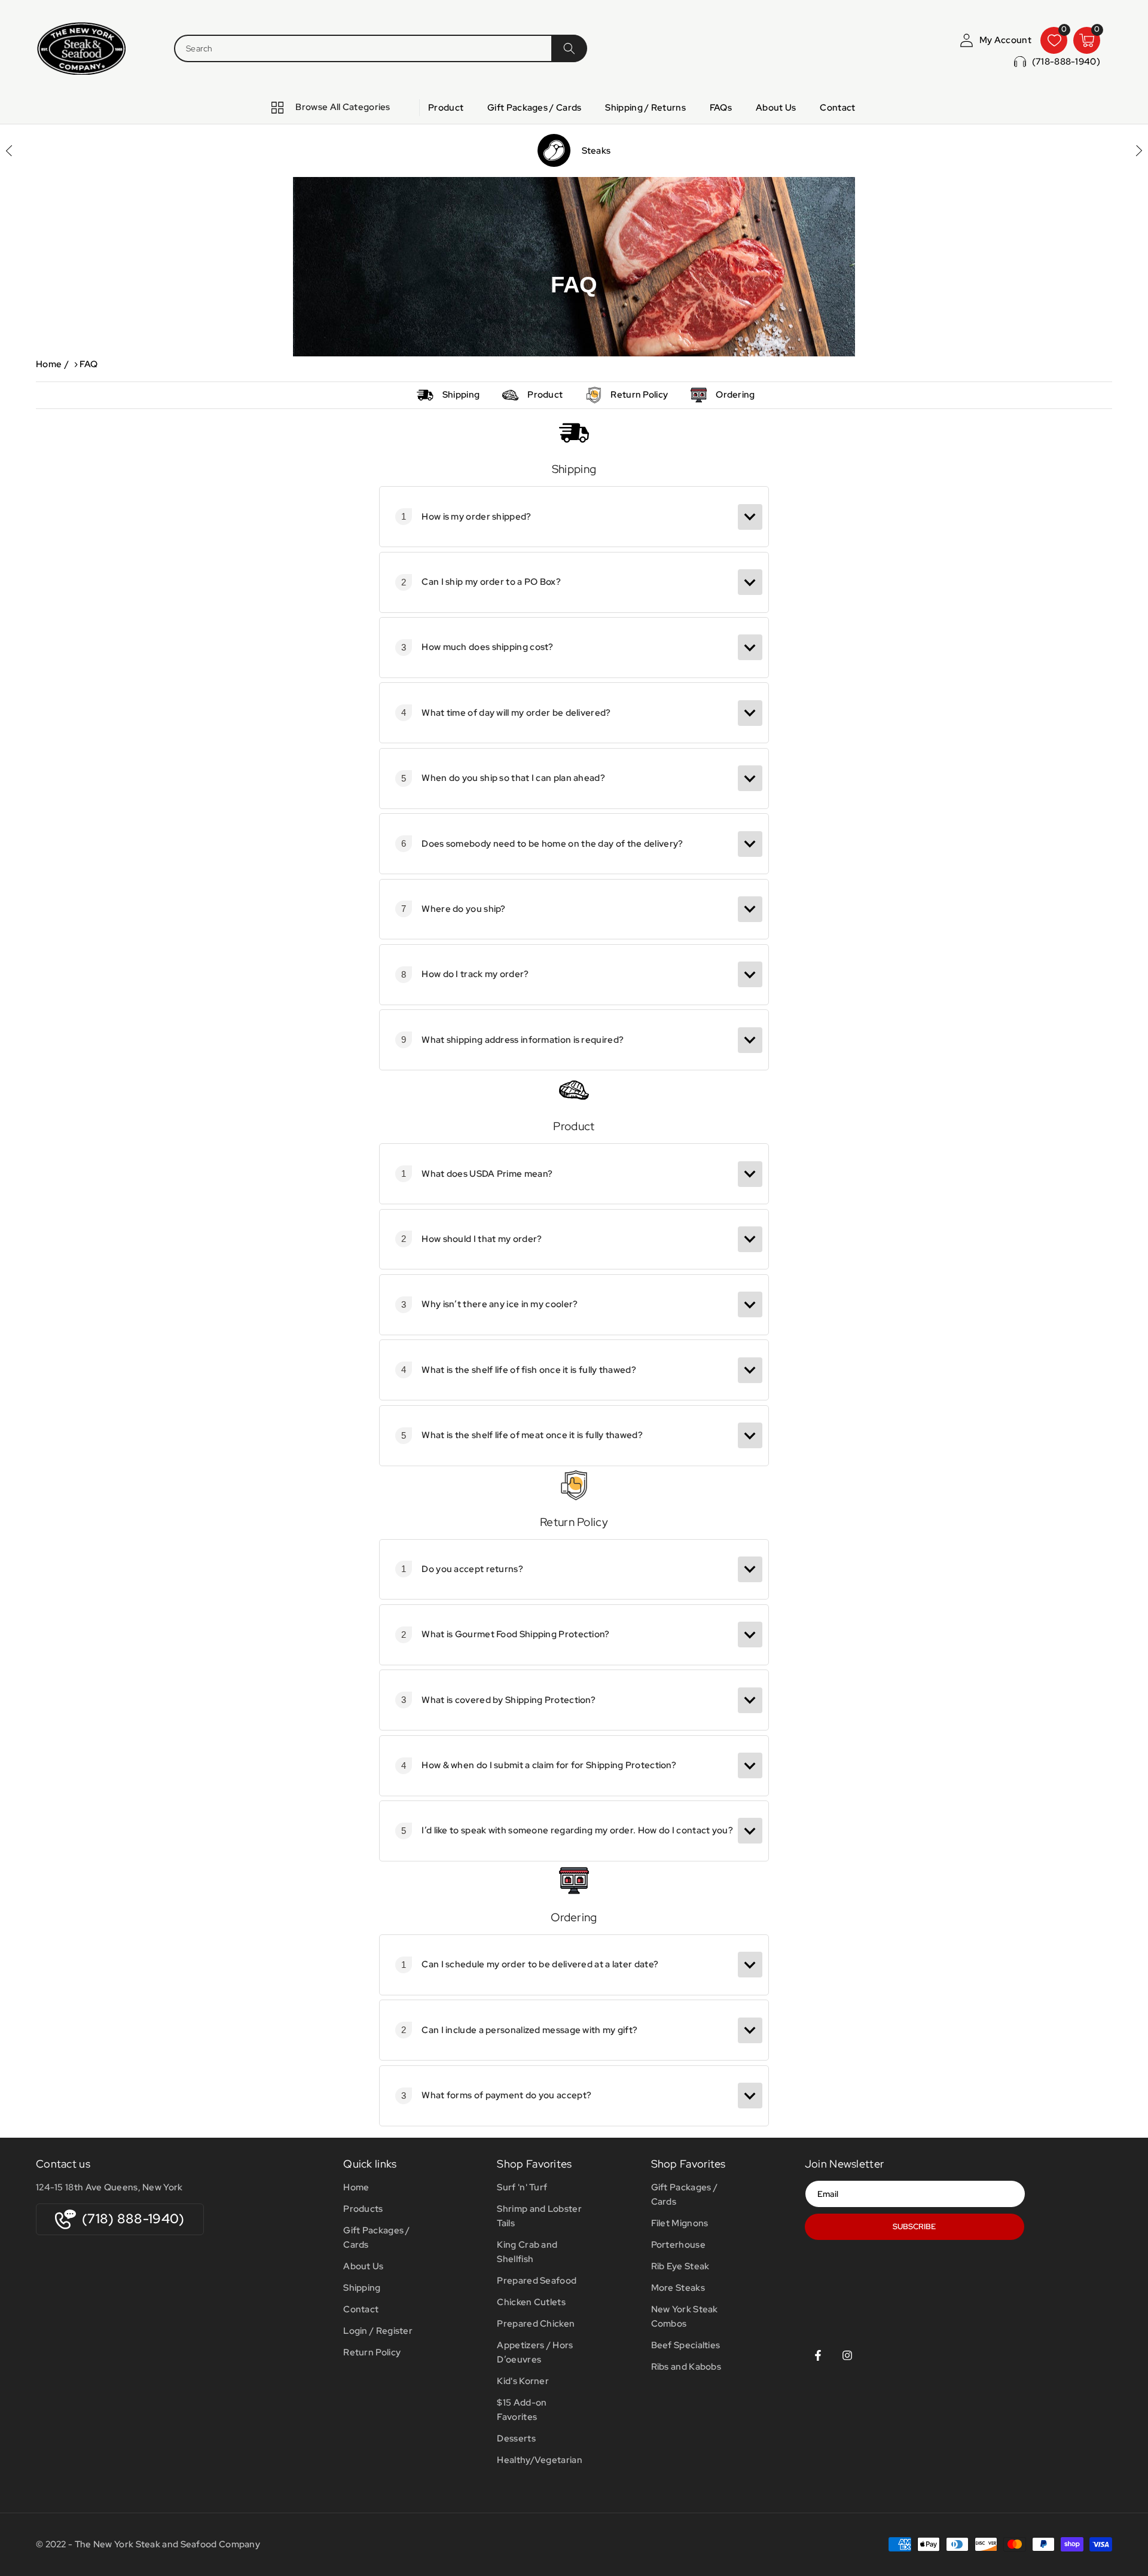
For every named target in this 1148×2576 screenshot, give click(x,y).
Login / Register (378, 2331)
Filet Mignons (680, 2223)
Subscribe (914, 2226)
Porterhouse (678, 2245)
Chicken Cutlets (531, 2302)
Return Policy (639, 395)
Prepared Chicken (536, 2324)
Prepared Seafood (537, 2281)
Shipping (461, 395)
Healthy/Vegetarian (539, 2460)
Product (545, 395)
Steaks (596, 151)
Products (363, 2209)
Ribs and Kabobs (686, 2367)
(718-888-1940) (1066, 62)
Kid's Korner (523, 2381)
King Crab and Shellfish (527, 2252)
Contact (361, 2309)
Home (49, 364)
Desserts (516, 2438)
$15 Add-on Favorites (522, 2410)
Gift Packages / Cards (377, 2238)
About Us (363, 2266)
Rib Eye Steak (680, 2266)
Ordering (735, 395)
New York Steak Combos (685, 2316)
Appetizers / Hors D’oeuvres (535, 2352)
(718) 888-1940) (133, 2219)
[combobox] (362, 48)
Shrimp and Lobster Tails (539, 2216)
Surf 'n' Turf (522, 2187)
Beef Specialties (686, 2345)
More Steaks (678, 2288)
